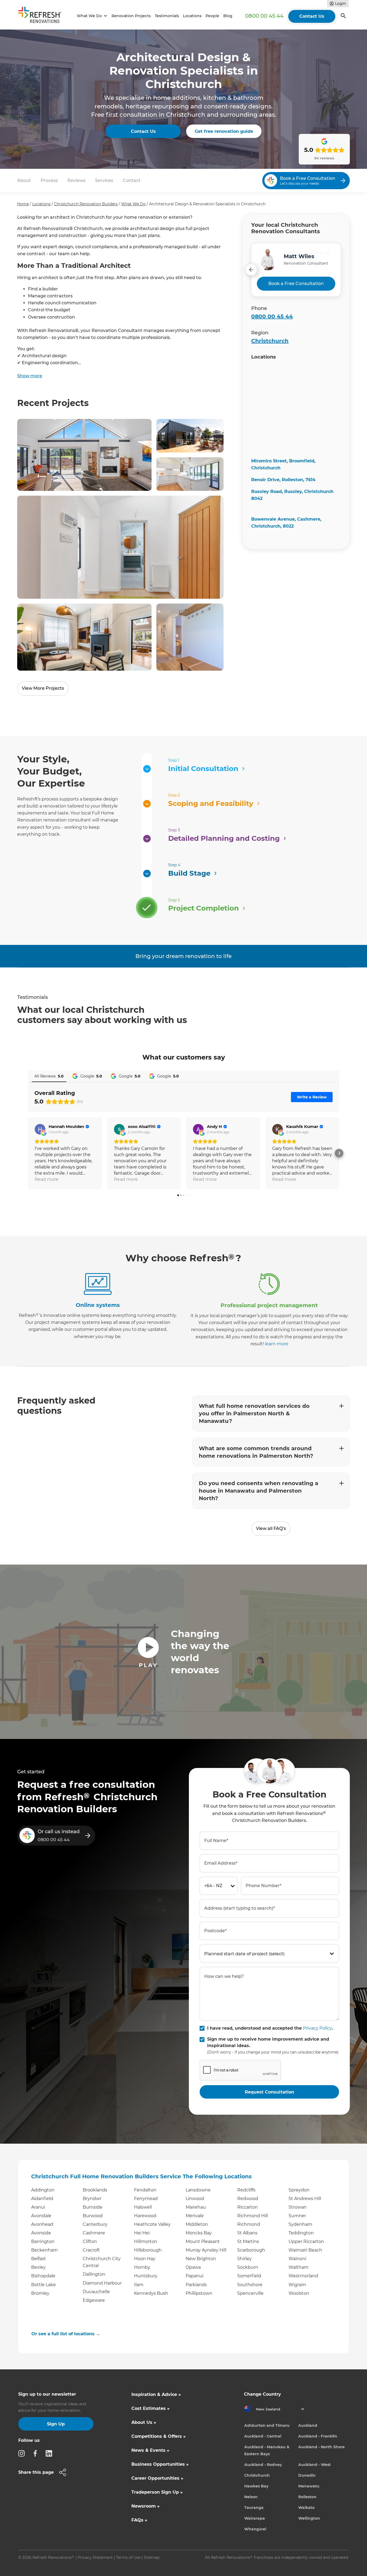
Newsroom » (145, 2506)
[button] (91, 16)
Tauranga (254, 2508)
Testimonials (167, 16)
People (212, 16)
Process (49, 180)
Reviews (76, 180)
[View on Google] (40, 1129)
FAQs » (139, 2520)
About (24, 180)
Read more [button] (47, 1179)
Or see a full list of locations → (66, 2334)
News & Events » (150, 2450)
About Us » (144, 2422)
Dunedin (307, 2475)
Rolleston (307, 2497)
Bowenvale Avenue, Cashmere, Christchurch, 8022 (286, 523)
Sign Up (56, 2424)
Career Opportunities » (157, 2478)
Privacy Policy (318, 2028)
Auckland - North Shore (321, 2447)
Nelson (251, 2497)
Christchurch (270, 341)
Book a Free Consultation (296, 284)
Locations (192, 16)
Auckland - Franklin (318, 2436)
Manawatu (309, 2486)
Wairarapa (255, 2518)
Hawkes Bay (256, 2486)
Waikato (306, 2508)
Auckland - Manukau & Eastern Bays (267, 2450)
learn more (277, 1344)
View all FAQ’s (271, 1528)
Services (104, 180)
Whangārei (255, 2529)
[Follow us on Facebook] (37, 2453)
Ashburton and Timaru (267, 2425)
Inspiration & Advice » (156, 2394)
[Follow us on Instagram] (23, 2453)
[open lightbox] (84, 455)
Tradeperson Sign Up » (157, 2492)
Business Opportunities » (160, 2464)
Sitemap (152, 2557)
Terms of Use (128, 2557)
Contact (132, 180)
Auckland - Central (263, 2436)
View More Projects (43, 688)
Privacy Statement (95, 2557)
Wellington (309, 2518)
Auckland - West (314, 2465)
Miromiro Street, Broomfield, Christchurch (283, 464)
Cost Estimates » (150, 2408)
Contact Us (312, 16)
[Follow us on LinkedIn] (51, 2453)
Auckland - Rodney (263, 2465)
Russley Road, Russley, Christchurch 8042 (292, 495)
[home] (42, 16)
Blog (228, 16)
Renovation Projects (131, 16)
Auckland (308, 2425)
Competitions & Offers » (159, 2436)
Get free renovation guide (224, 131)
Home (23, 204)
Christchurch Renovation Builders (86, 204)
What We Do (133, 204)
